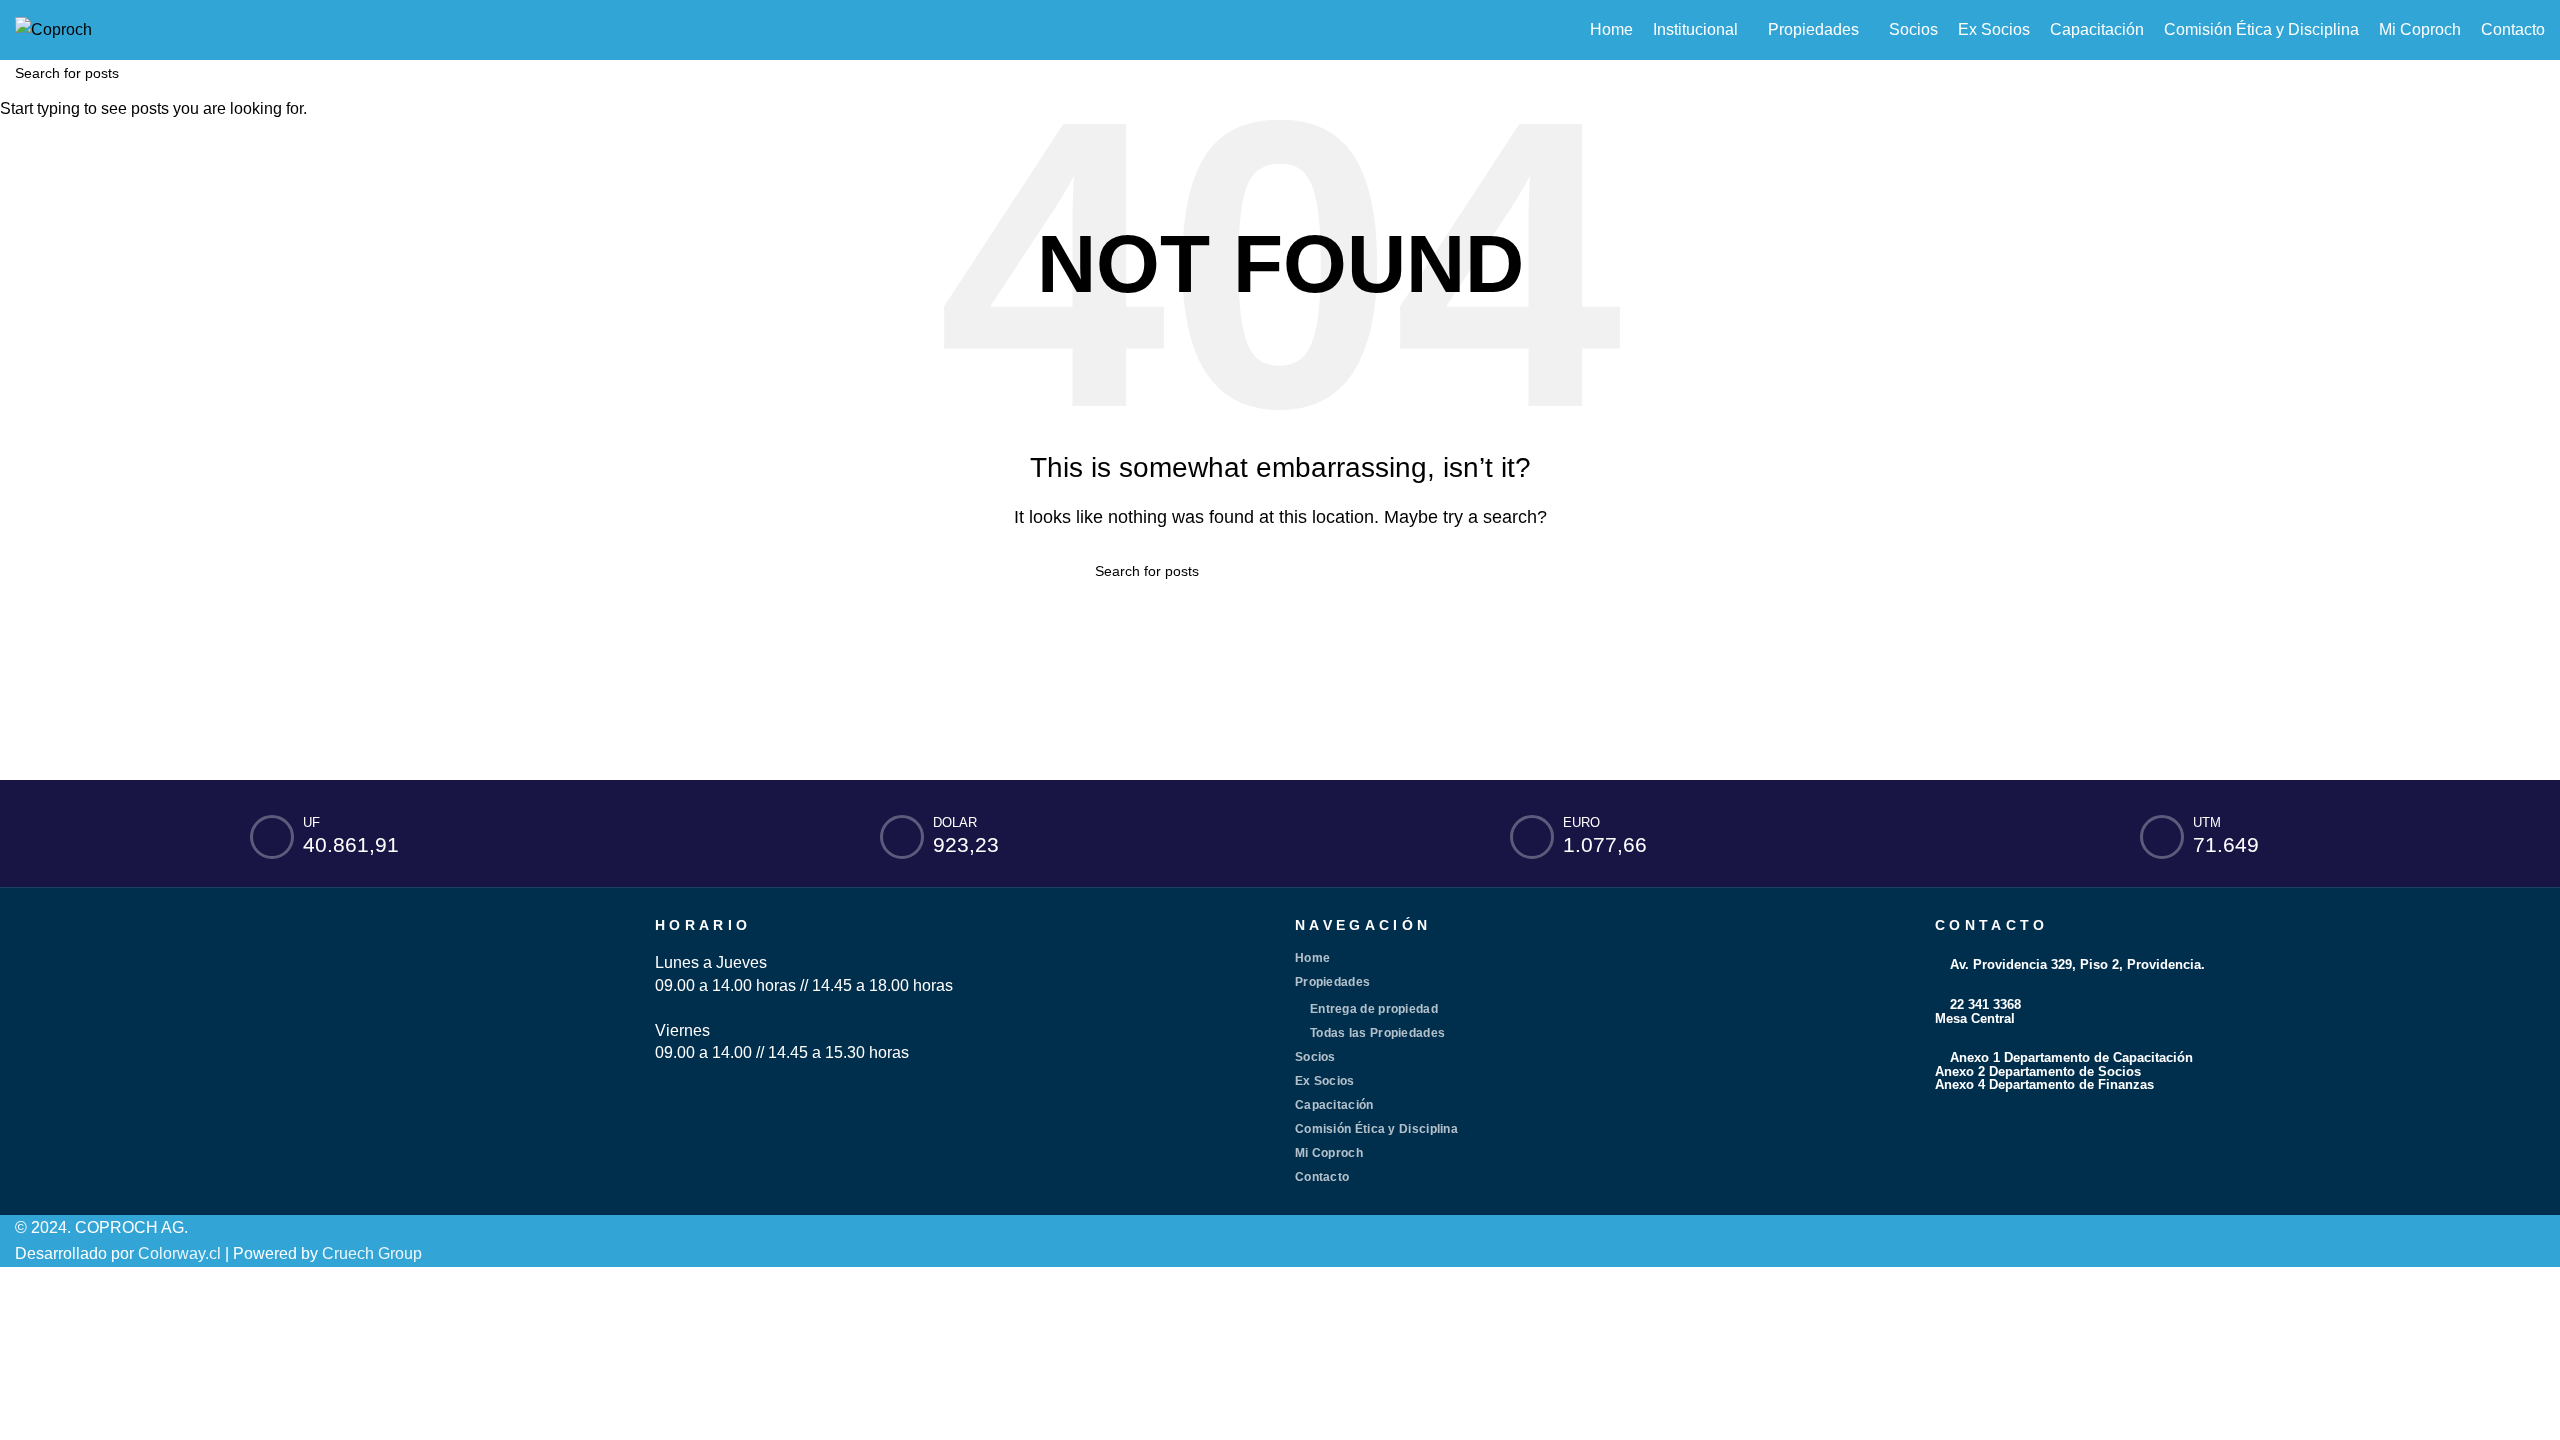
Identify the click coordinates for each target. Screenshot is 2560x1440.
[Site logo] (53, 28)
